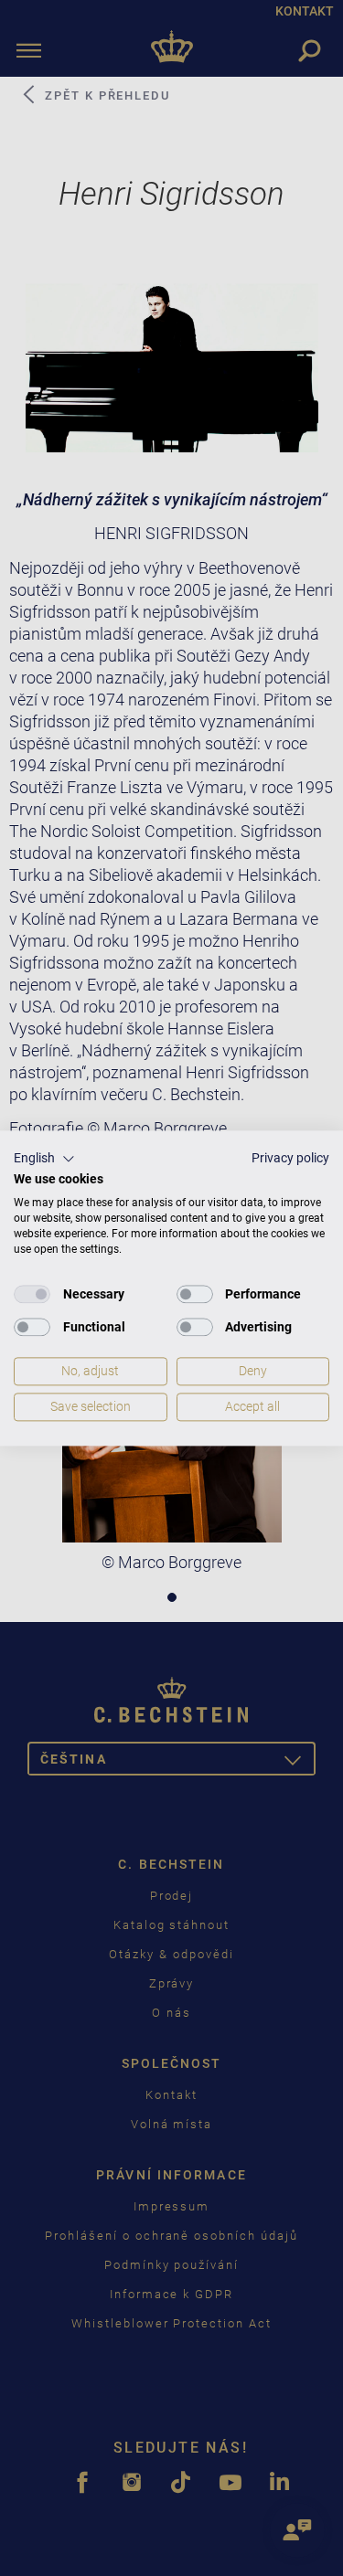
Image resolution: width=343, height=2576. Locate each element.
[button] (44, 1159)
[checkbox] (32, 1295)
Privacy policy (290, 1158)
